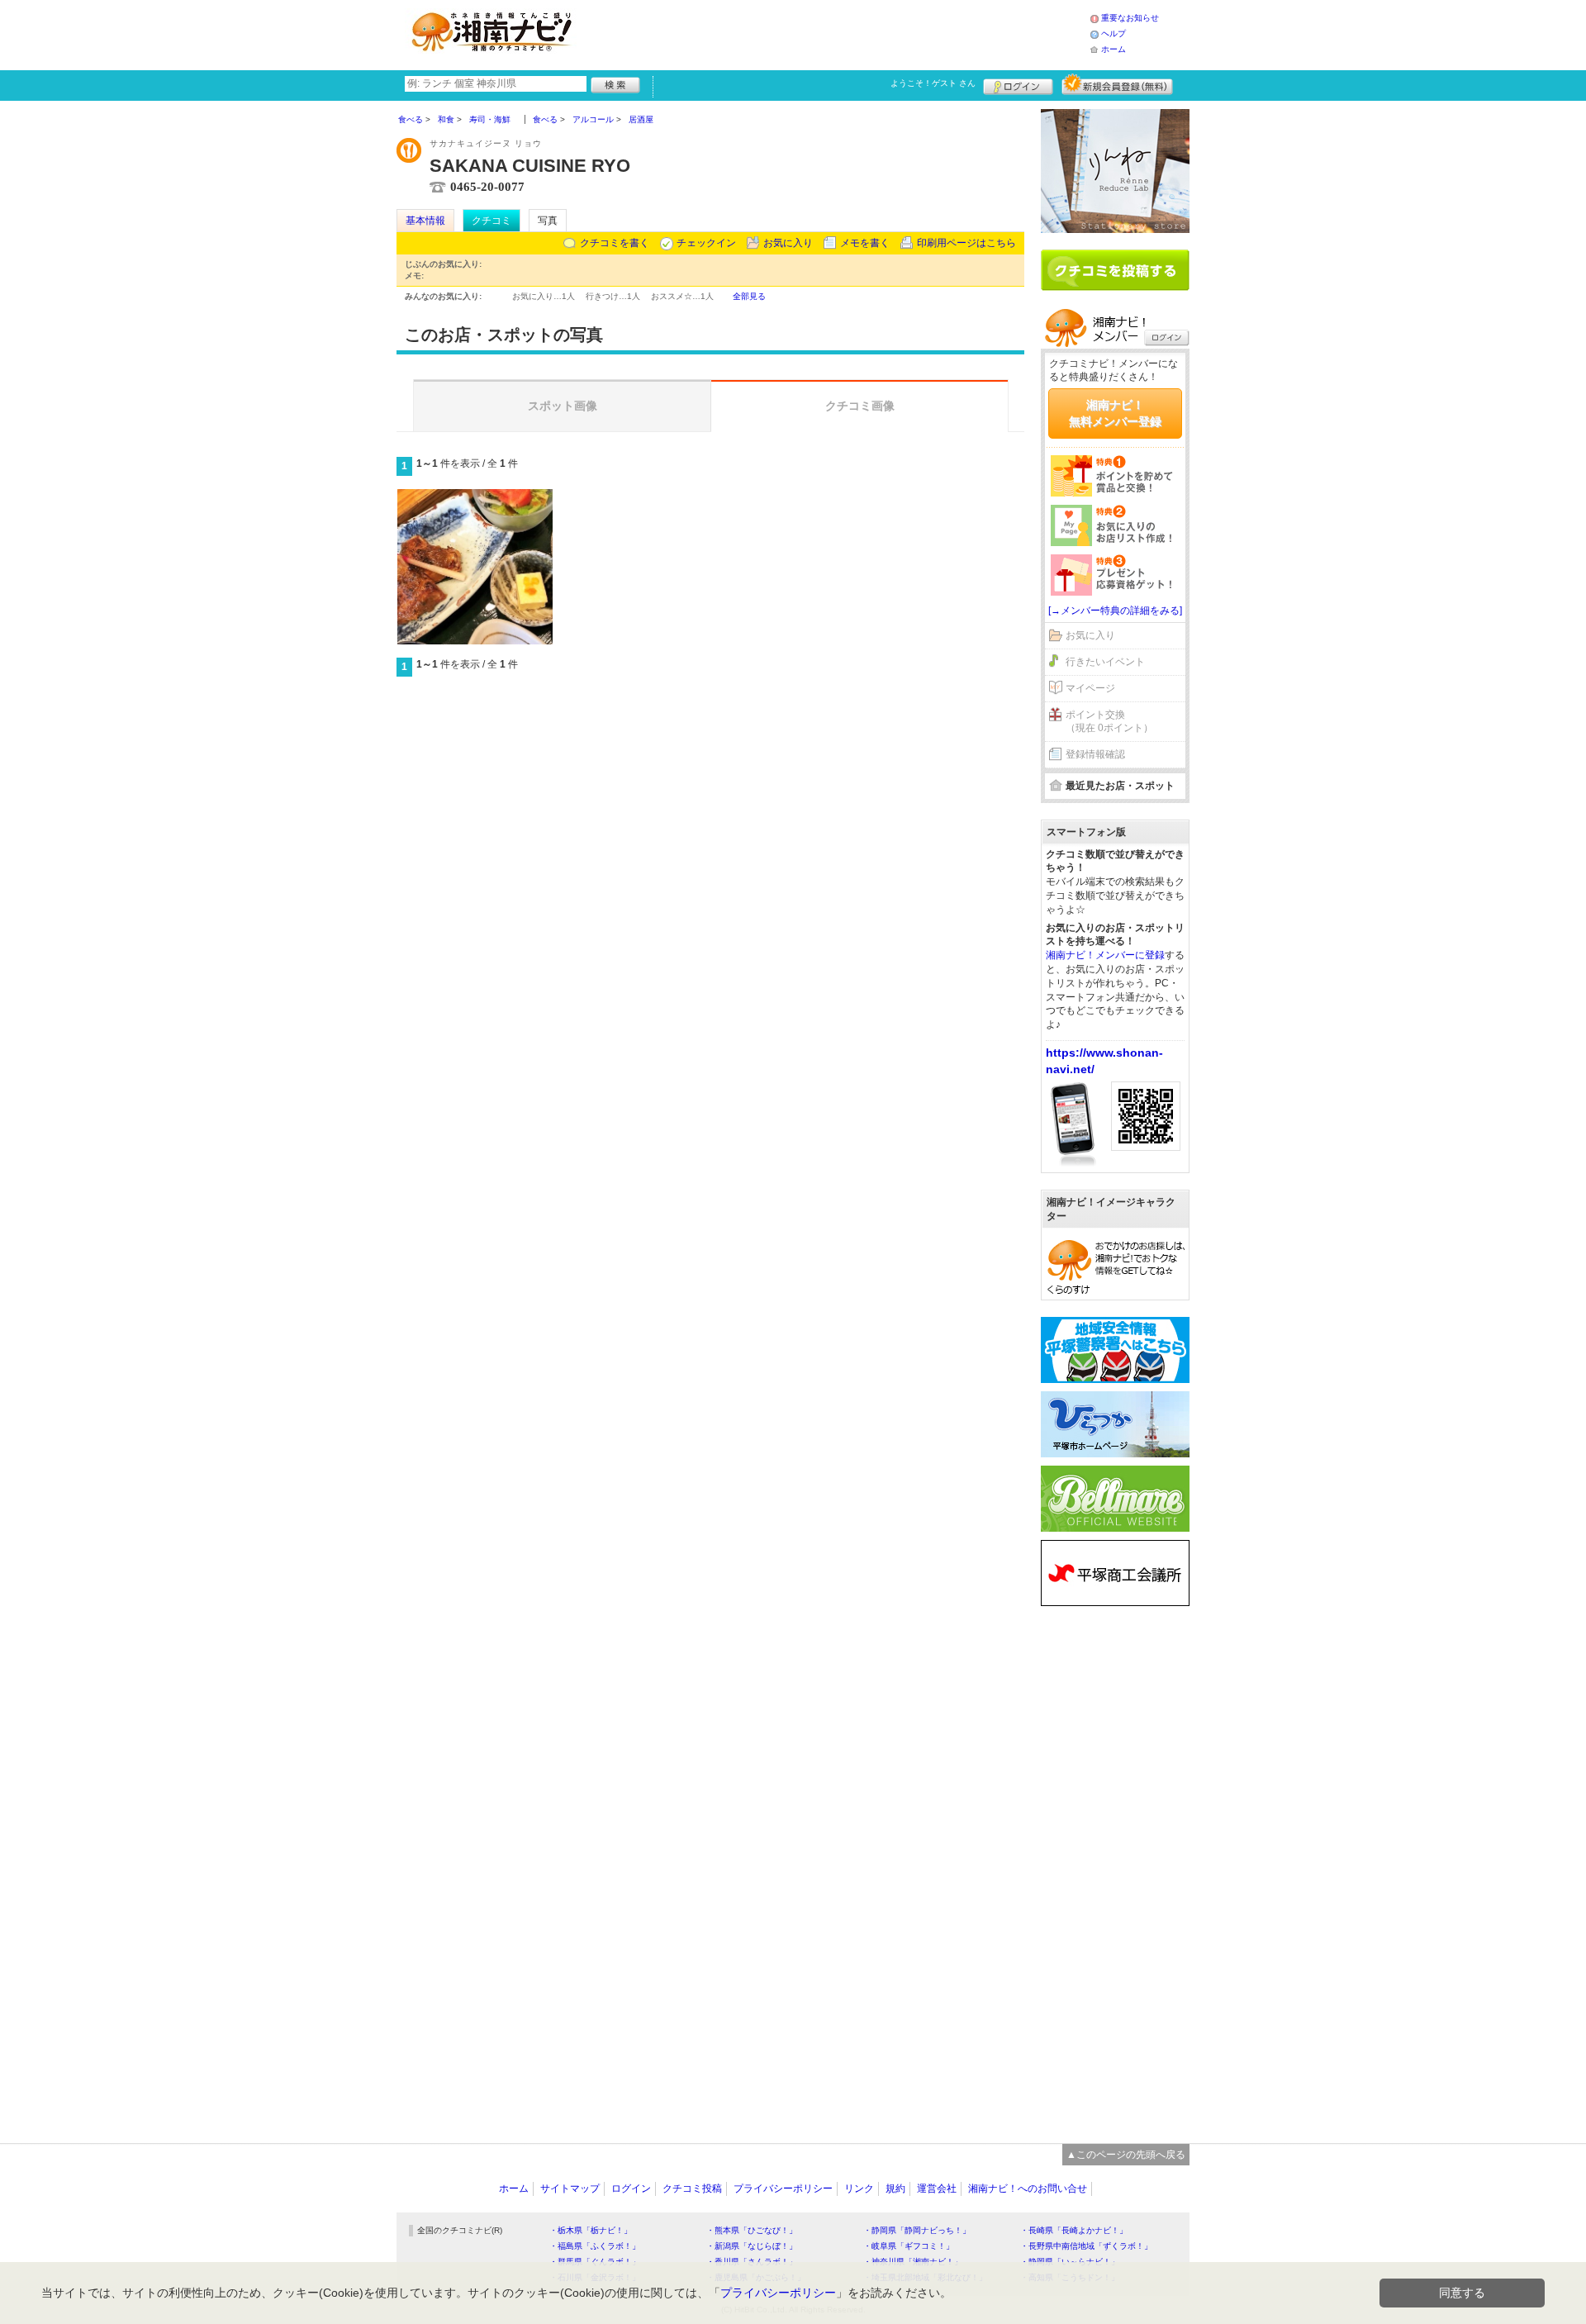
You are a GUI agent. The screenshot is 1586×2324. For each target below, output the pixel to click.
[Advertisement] (838, 33)
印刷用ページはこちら (966, 243)
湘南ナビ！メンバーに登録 (1105, 955)
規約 (895, 2189)
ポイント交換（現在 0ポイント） (1109, 722)
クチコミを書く (615, 243)
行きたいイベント (1105, 662)
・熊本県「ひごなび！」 (752, 2230)
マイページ (1090, 688)
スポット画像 (563, 406)
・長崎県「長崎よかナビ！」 (1074, 2230)
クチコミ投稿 (692, 2189)
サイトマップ (570, 2189)
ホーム (1114, 49)
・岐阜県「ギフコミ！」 (909, 2246)
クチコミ (491, 221)
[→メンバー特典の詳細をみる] (1115, 611)
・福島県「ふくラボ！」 (595, 2246)
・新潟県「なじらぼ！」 (752, 2246)
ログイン (1018, 84)
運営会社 (937, 2189)
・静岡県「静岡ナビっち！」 (917, 2230)
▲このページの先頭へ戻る (1126, 2155)
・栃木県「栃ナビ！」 (591, 2230)
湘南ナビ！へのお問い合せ (1028, 2189)
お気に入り (788, 243)
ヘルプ (1114, 33)
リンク (859, 2189)
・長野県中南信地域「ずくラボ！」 (1086, 2246)
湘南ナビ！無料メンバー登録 (1115, 413)
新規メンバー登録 (1117, 84)
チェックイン (706, 243)
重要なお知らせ (1130, 18)
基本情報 (425, 221)
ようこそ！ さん (933, 83)
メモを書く (865, 243)
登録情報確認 (1095, 754)
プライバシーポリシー (783, 2189)
